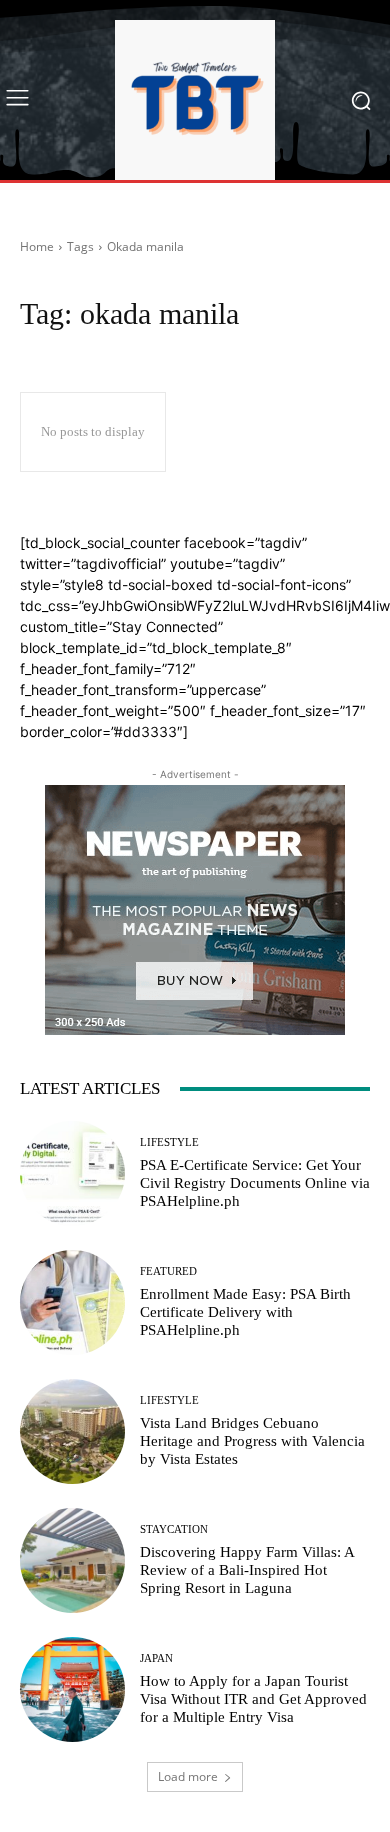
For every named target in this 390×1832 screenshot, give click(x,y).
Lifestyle (169, 1142)
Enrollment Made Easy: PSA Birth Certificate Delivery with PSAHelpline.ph (245, 1312)
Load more (188, 1776)
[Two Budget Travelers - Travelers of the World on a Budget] (195, 100)
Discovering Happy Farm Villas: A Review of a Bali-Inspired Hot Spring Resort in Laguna (247, 1570)
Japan (156, 1658)
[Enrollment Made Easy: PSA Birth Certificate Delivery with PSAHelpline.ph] (72, 1302)
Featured (168, 1271)
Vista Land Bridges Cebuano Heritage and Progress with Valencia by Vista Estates (252, 1441)
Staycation (174, 1529)
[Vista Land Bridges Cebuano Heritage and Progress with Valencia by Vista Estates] (72, 1431)
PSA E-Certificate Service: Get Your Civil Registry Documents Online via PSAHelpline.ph (255, 1183)
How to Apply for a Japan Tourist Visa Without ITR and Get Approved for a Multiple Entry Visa (253, 1699)
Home (37, 246)
